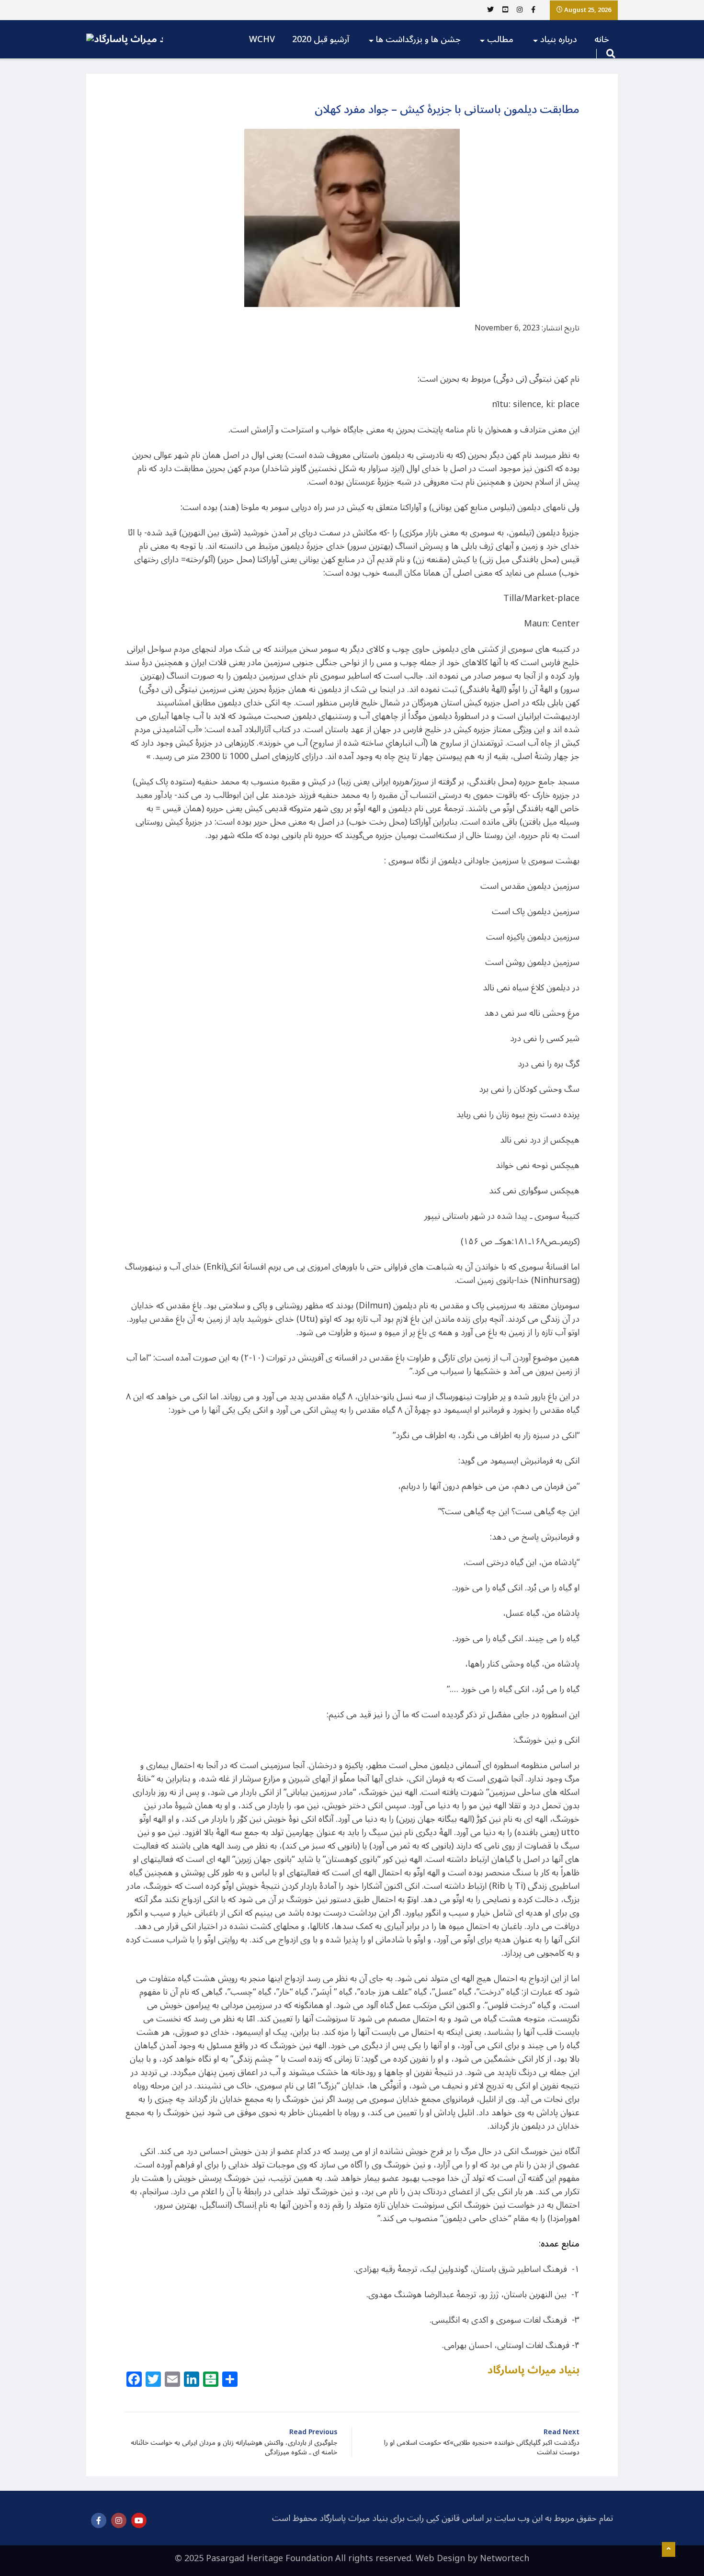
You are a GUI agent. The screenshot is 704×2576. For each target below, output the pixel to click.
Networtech (505, 2558)
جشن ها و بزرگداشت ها (418, 39)
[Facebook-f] (99, 2520)
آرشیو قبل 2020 (321, 39)
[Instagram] (119, 2520)
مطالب (500, 39)
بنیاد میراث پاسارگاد (534, 2370)
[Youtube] (139, 2520)
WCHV (262, 39)
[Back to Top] (669, 2550)
